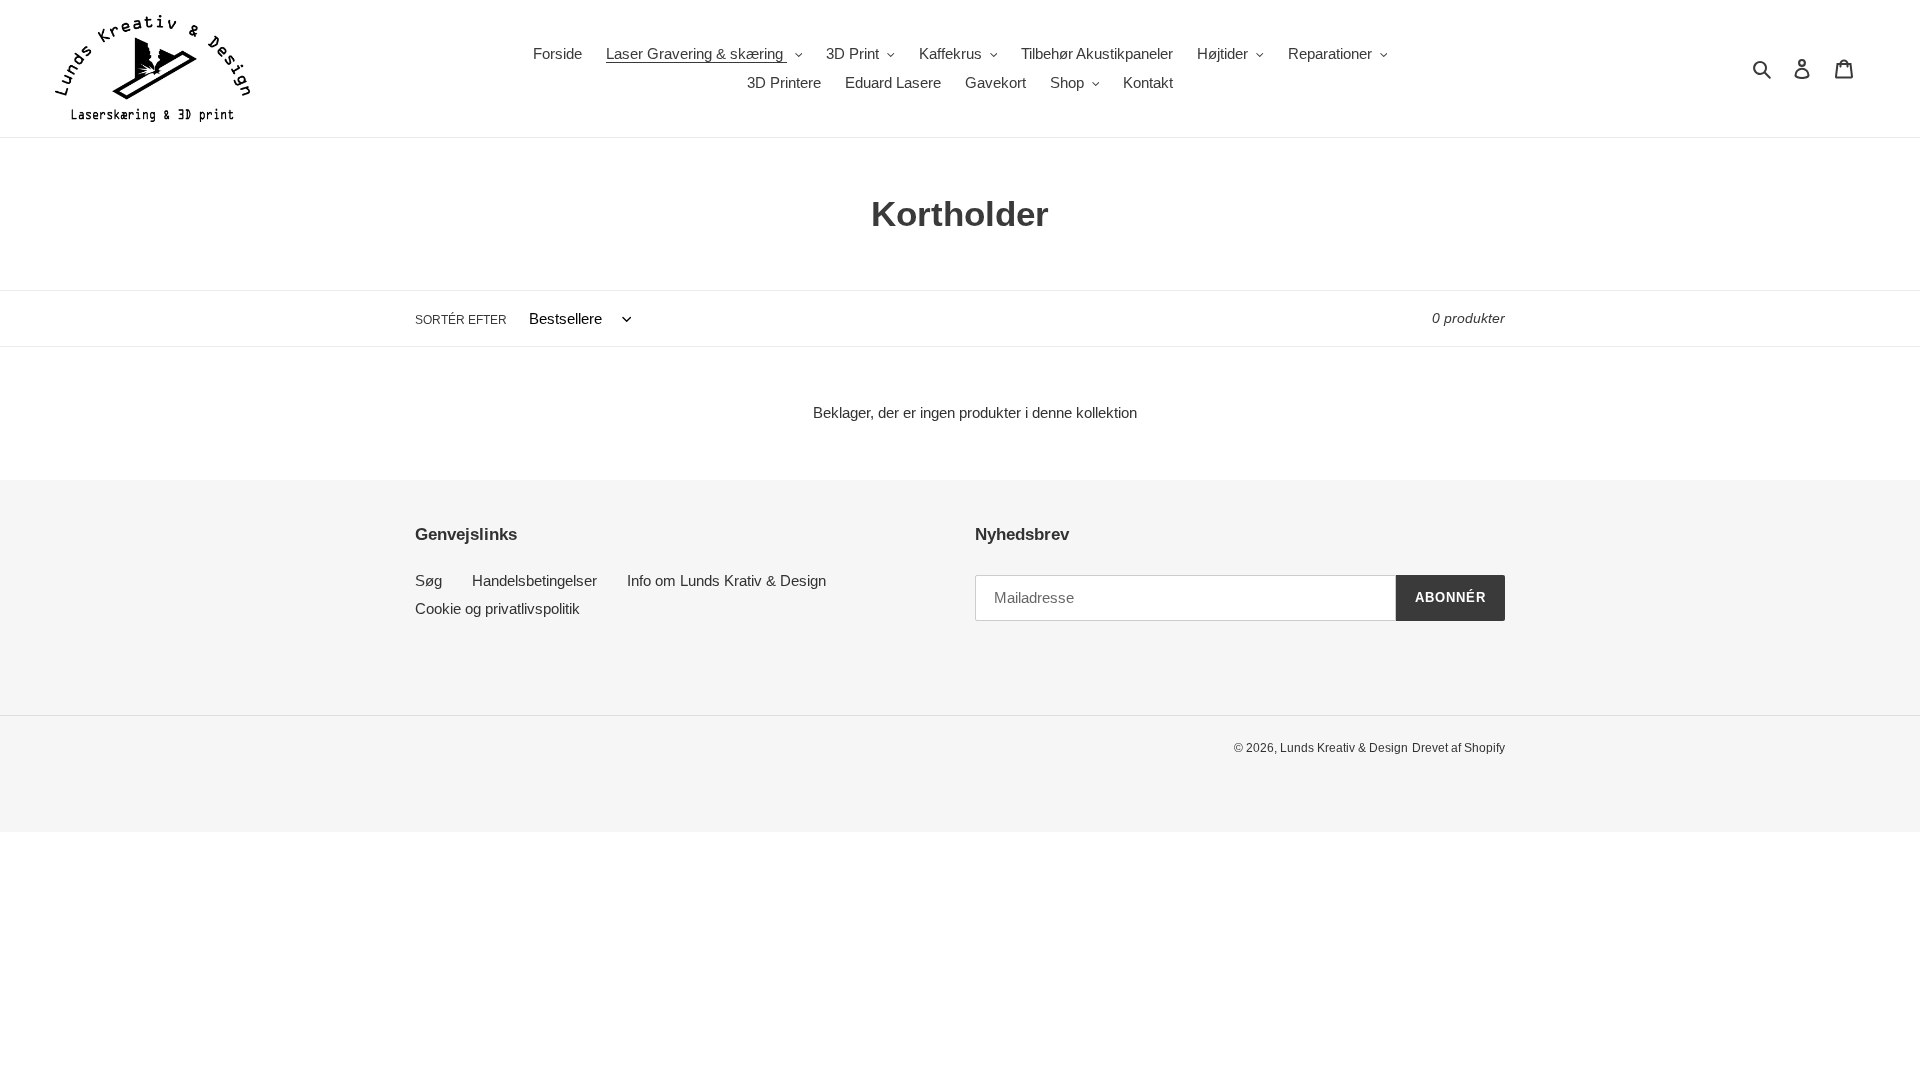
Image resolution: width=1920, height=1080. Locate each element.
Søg (428, 580)
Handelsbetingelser (534, 580)
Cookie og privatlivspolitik (497, 608)
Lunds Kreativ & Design (1344, 748)
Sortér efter (461, 320)
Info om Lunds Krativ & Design (726, 580)
